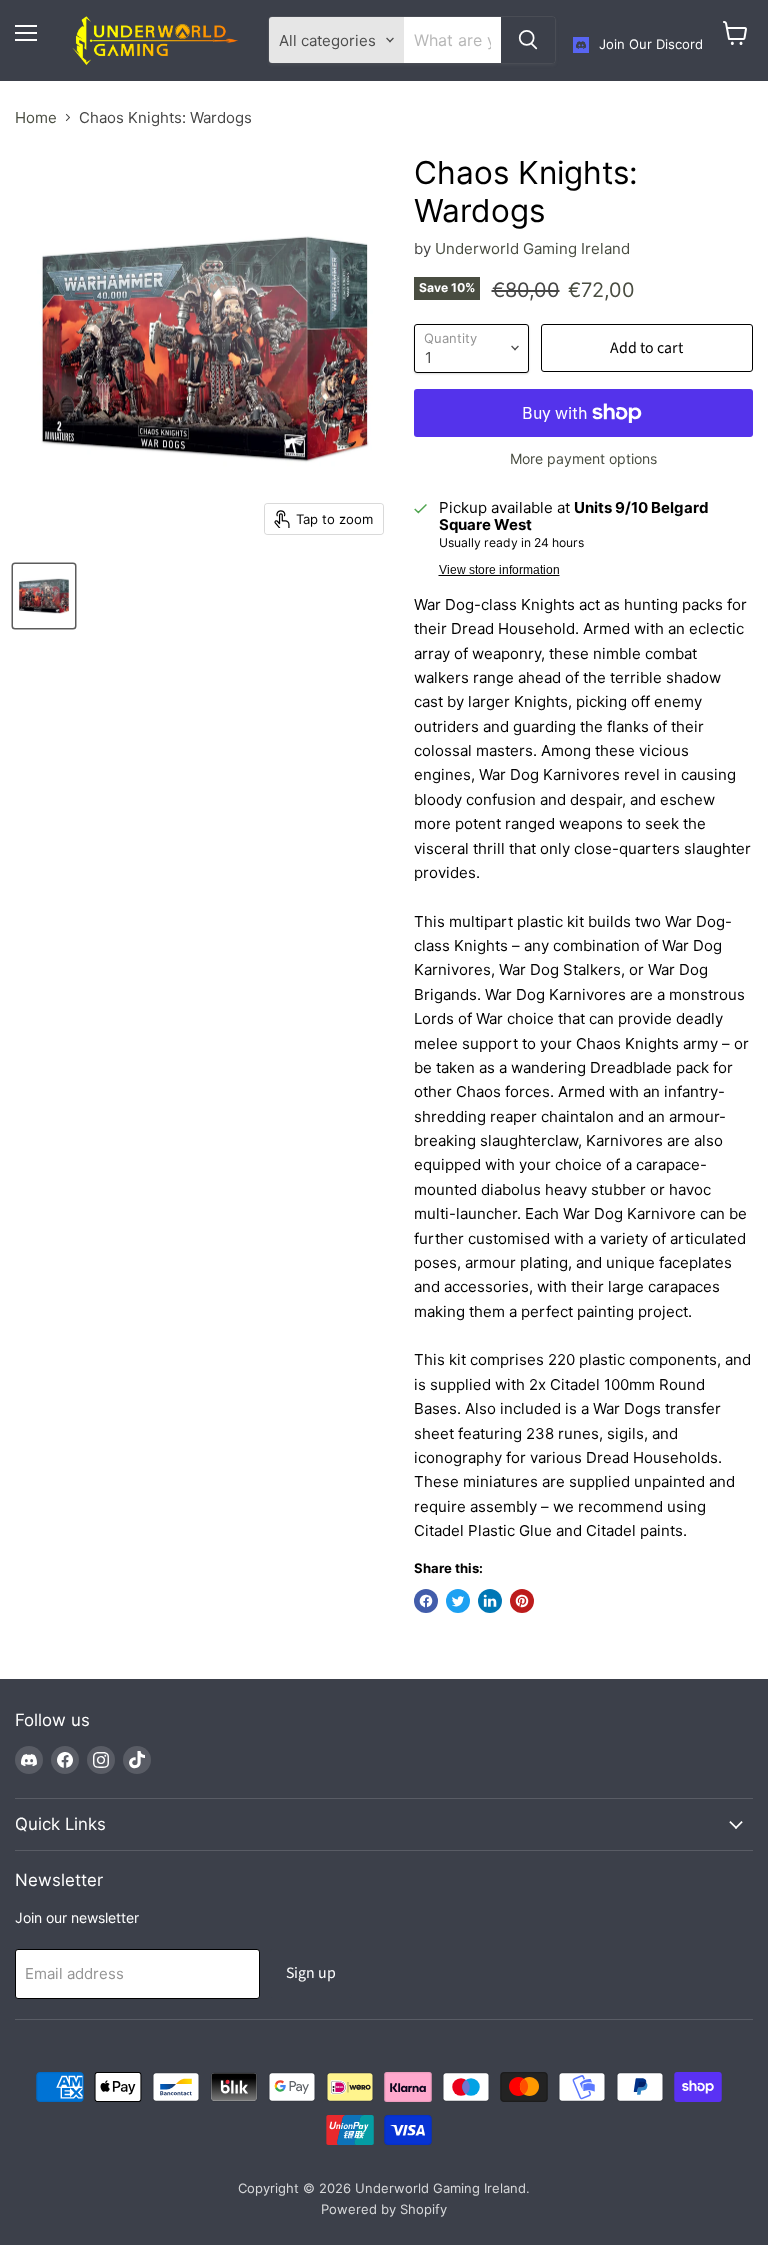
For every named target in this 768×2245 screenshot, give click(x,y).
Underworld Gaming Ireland (532, 248)
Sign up (311, 1973)
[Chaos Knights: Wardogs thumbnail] (44, 596)
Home (36, 117)
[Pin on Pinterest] (522, 1601)
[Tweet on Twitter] (458, 1601)
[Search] (528, 40)
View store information (499, 570)
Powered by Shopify (384, 2209)
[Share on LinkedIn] (490, 1601)
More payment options (583, 459)
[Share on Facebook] (426, 1601)
